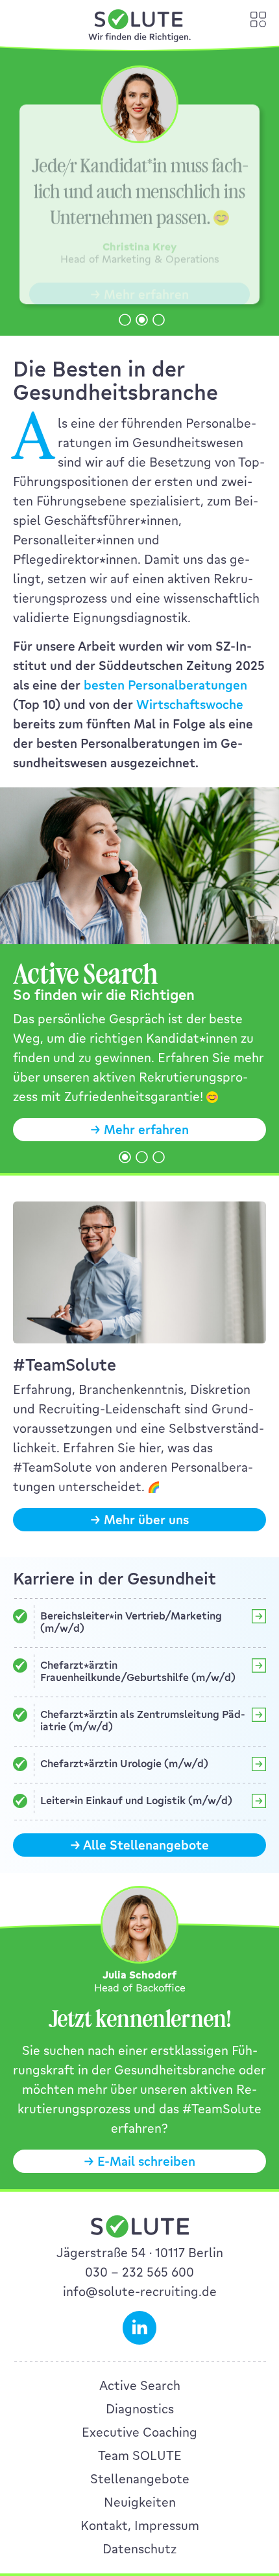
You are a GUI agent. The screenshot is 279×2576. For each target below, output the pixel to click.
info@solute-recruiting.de (140, 2292)
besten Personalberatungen (165, 685)
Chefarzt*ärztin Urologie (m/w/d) (124, 1764)
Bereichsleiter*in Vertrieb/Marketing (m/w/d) (131, 1622)
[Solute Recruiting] (140, 27)
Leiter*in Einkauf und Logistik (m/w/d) (136, 1801)
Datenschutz (139, 2549)
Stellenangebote (140, 2479)
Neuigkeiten (140, 2502)
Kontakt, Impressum (140, 2525)
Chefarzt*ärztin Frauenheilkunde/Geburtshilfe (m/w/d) (138, 1671)
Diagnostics (140, 2409)
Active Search (140, 2385)
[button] (125, 320)
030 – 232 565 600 (139, 2272)
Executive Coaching (139, 2432)
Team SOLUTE (140, 2455)
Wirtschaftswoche (190, 704)
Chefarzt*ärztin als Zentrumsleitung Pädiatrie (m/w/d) (143, 1721)
